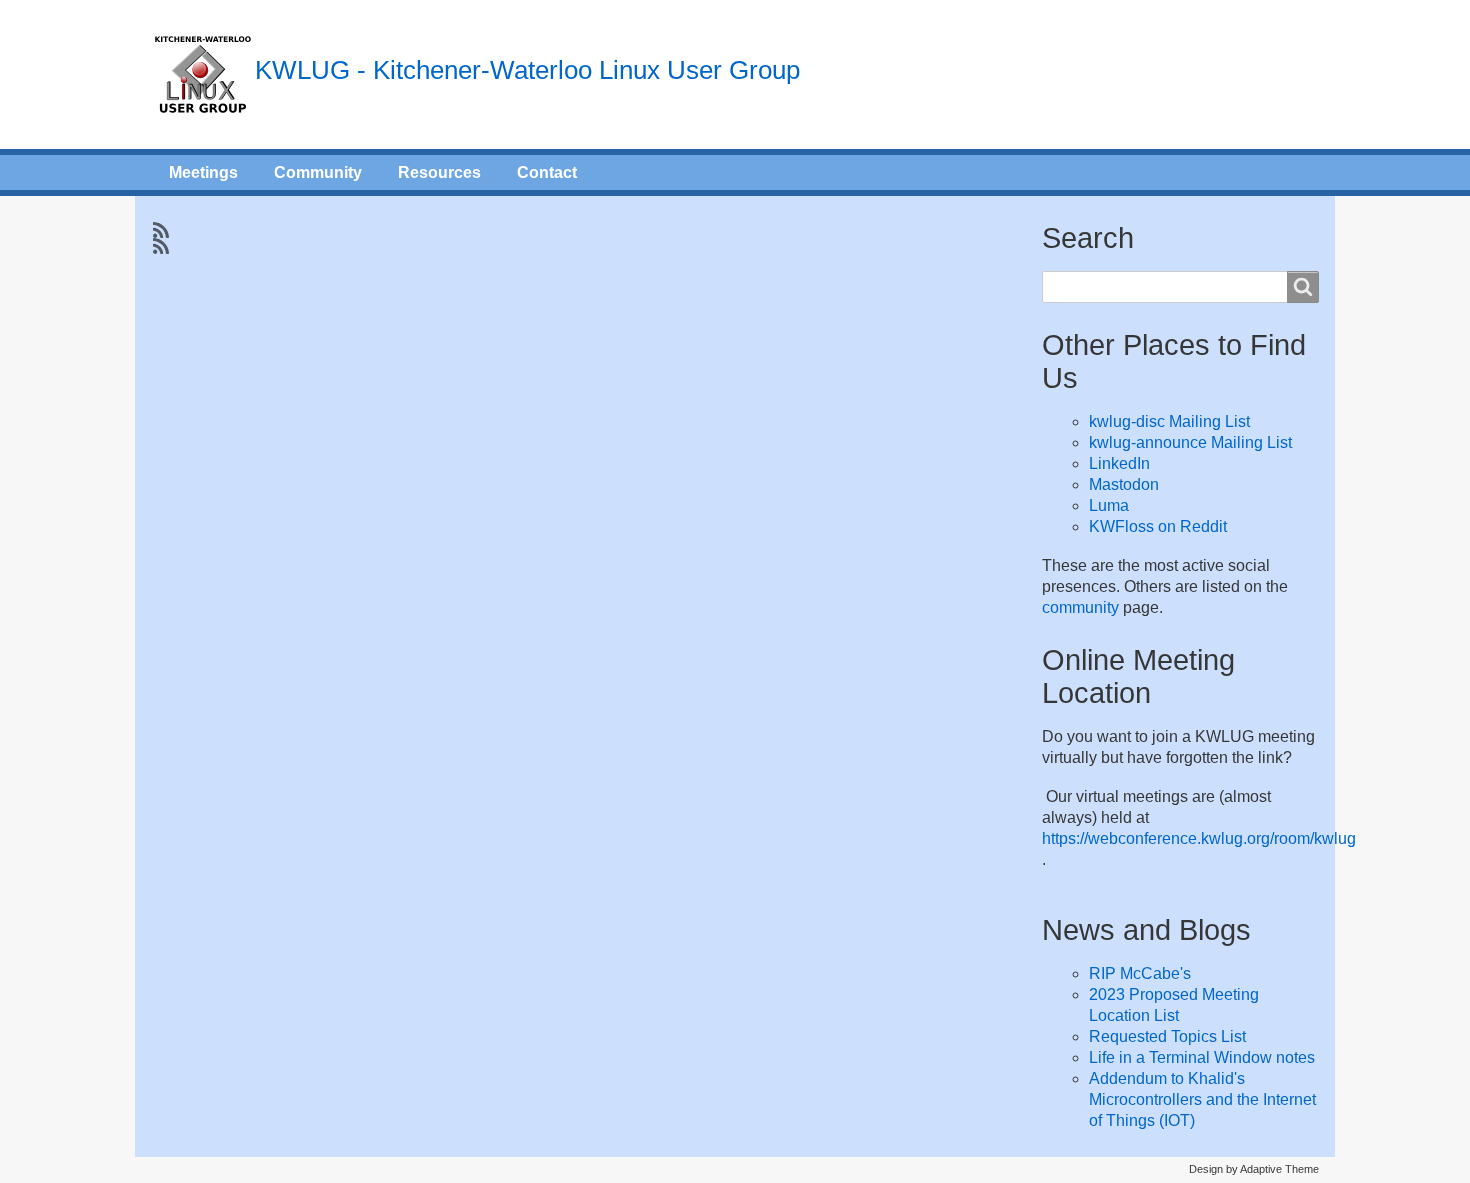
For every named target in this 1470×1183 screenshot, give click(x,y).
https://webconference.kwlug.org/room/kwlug (1199, 838)
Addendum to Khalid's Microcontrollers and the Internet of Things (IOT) (1202, 1099)
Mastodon (1124, 484)
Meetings (203, 172)
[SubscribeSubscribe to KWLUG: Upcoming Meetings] (159, 246)
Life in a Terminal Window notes (1202, 1057)
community (1080, 607)
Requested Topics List (1167, 1036)
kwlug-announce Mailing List (1190, 442)
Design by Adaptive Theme (1254, 1169)
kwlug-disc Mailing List (1169, 421)
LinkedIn (1119, 463)
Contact (547, 172)
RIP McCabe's (1140, 973)
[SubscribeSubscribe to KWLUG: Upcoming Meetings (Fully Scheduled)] (159, 230)
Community (318, 172)
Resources (439, 172)
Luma (1109, 505)
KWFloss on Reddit (1158, 526)
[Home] (203, 74)
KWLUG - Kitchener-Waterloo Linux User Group (527, 70)
